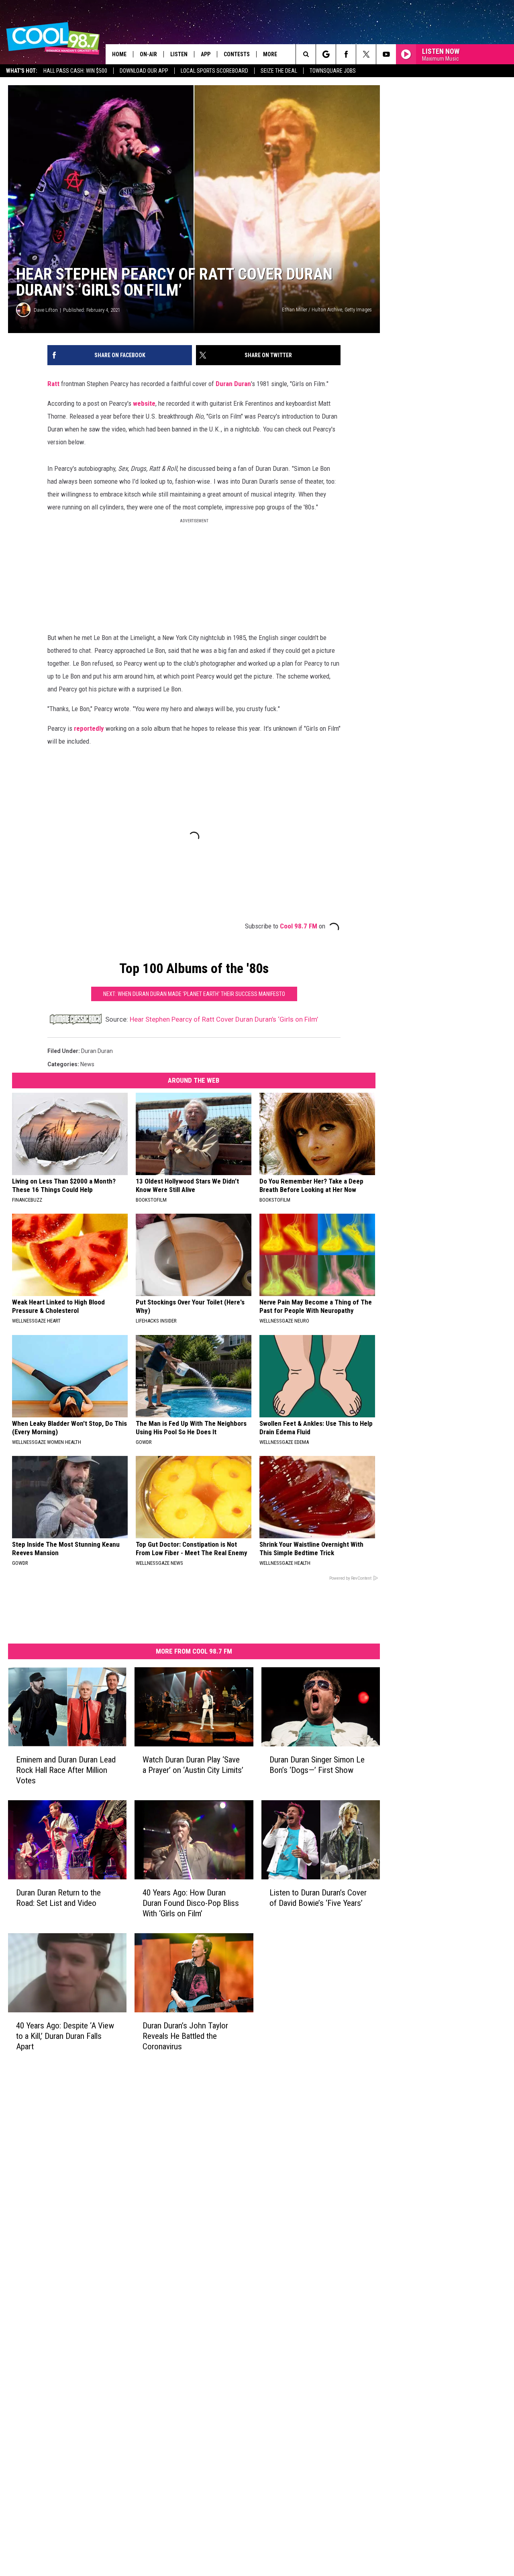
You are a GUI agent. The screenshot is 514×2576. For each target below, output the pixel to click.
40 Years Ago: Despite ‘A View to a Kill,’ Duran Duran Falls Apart (65, 2036)
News (87, 1064)
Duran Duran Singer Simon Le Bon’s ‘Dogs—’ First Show (317, 1765)
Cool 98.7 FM (299, 926)
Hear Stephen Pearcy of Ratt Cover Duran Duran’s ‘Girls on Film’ (224, 1019)
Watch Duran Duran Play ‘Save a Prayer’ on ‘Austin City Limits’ (193, 1765)
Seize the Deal (279, 71)
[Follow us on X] (366, 54)
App (206, 54)
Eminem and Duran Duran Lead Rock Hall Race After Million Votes (66, 1770)
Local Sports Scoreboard (214, 71)
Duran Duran (233, 384)
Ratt (53, 384)
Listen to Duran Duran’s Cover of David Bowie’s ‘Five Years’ (318, 1898)
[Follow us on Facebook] (346, 54)
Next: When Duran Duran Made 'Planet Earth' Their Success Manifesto (194, 994)
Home (119, 54)
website (144, 403)
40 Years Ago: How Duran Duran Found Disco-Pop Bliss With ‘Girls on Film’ (191, 1903)
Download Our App (144, 71)
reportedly (89, 728)
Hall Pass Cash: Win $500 (75, 71)
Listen (179, 54)
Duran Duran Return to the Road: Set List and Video (58, 1898)
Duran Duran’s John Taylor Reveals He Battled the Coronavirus (185, 2036)
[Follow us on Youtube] (386, 54)
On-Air (148, 54)
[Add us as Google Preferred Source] (326, 54)
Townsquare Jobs (333, 71)
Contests (237, 54)
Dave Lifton (46, 310)
